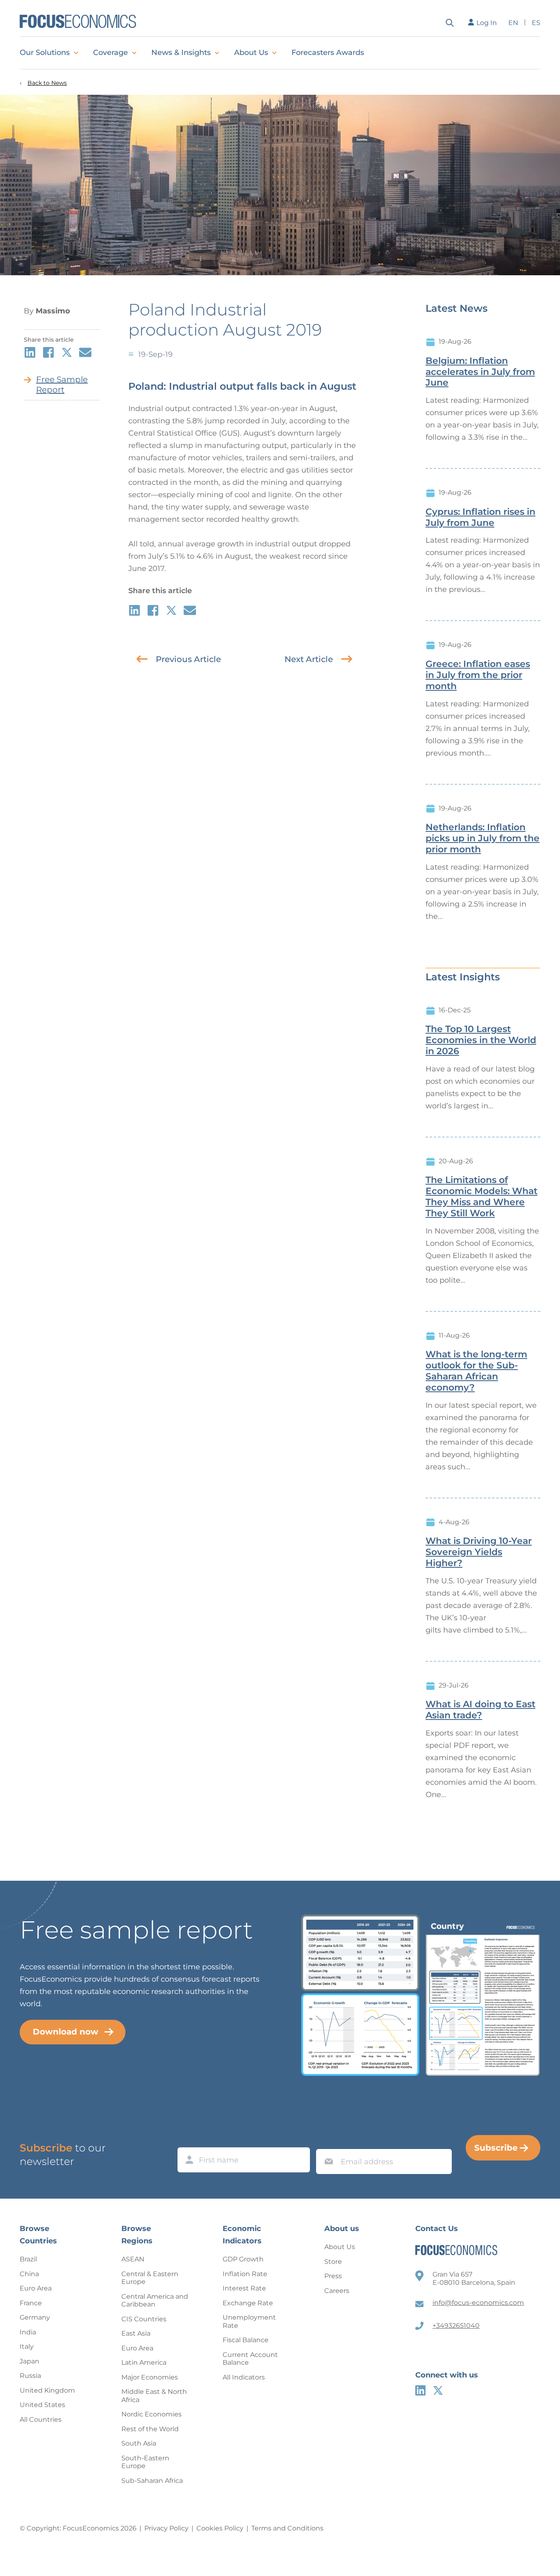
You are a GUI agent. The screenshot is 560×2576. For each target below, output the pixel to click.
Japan (30, 2361)
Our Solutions (45, 53)
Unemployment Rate (249, 2321)
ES (536, 23)
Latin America (144, 2362)
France (31, 2303)
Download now (66, 2032)
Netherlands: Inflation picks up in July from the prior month (483, 838)
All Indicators (244, 2377)
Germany (35, 2317)
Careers (337, 2291)
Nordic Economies (151, 2414)
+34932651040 (456, 2326)
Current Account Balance (250, 2359)
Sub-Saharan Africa (152, 2481)
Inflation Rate (245, 2274)
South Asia (139, 2443)
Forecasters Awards (328, 53)
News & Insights (181, 53)
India (28, 2332)
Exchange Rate (248, 2303)
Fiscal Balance (246, 2340)
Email (327, 2141)
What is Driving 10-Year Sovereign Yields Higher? (479, 1552)
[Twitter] (438, 2390)
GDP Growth (243, 2259)
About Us (251, 53)
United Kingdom (47, 2390)
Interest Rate (244, 2288)
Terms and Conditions (287, 2528)
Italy (27, 2346)
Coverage (110, 53)
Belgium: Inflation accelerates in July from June (480, 372)
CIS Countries (144, 2319)
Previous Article (188, 659)
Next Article (309, 659)
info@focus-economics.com (478, 2303)
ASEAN (133, 2259)
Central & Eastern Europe (150, 2278)
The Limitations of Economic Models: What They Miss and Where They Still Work (481, 1197)
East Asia (136, 2333)
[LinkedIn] (420, 2390)
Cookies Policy (220, 2528)
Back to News (47, 83)
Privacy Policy (166, 2528)
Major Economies (150, 2377)
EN (513, 23)
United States (42, 2405)
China (29, 2274)
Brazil (28, 2259)
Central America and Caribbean (155, 2301)
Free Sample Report (62, 385)
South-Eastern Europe (145, 2462)
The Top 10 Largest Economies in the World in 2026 (481, 1040)
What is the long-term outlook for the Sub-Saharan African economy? (476, 1371)
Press (333, 2276)
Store (333, 2262)
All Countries (41, 2420)
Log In (487, 23)
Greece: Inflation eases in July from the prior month (478, 675)
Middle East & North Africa (154, 2396)
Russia (30, 2376)
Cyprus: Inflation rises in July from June (480, 517)
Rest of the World (150, 2429)
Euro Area (36, 2288)
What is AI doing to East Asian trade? (480, 1710)
